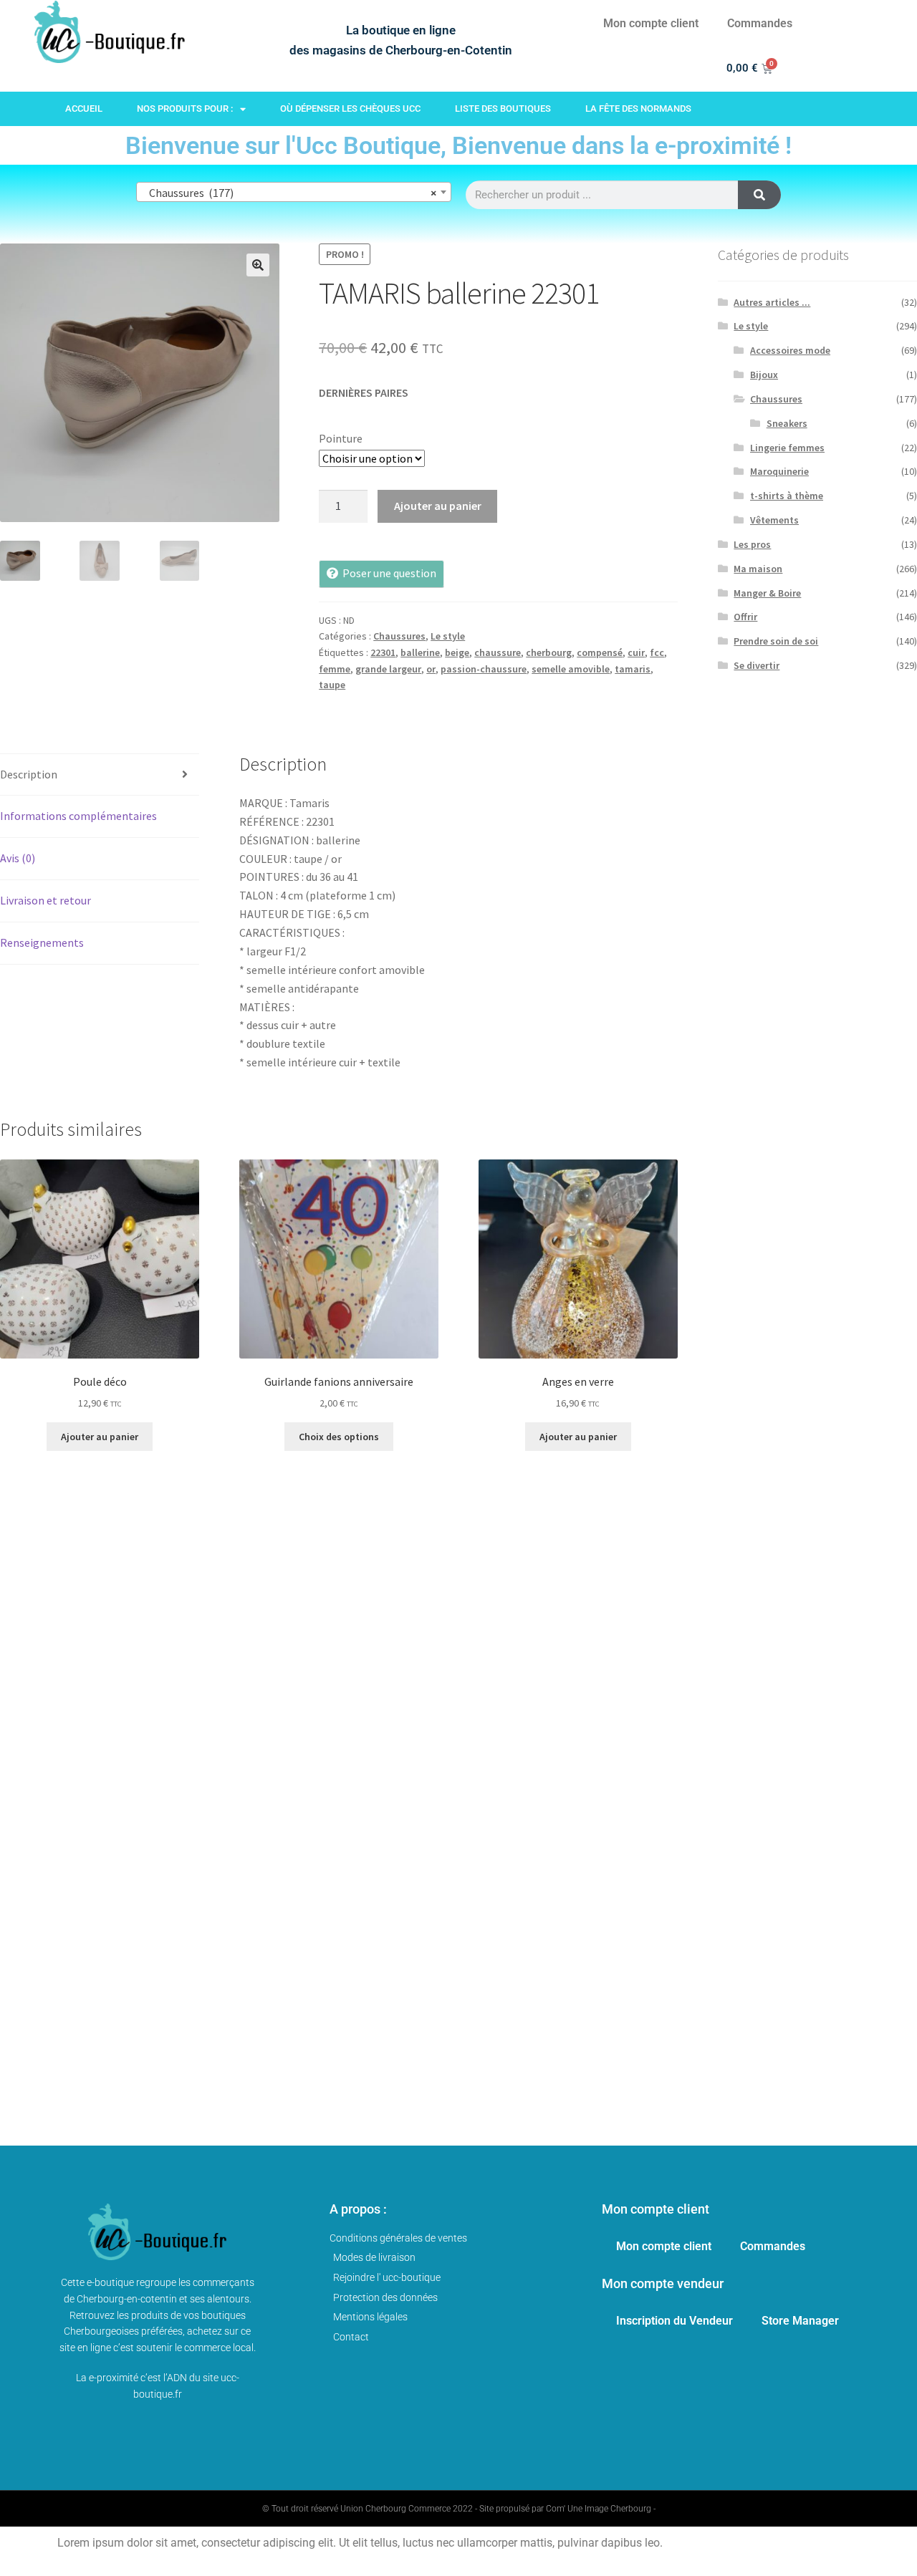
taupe (332, 685)
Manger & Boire (767, 593)
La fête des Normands (638, 108)
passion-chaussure (484, 669)
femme (335, 669)
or (431, 669)
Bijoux (764, 375)
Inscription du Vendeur (674, 2321)
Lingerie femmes (787, 448)
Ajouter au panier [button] (100, 1437)
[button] (258, 265)
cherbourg (549, 652)
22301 (383, 652)
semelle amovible (571, 669)
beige (457, 652)
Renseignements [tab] (42, 942)
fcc (657, 652)
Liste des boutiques (503, 108)
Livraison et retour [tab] (45, 900)
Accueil (84, 108)
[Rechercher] (759, 195)
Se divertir (757, 665)
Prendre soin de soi (776, 641)
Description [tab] (29, 774)
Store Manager (800, 2321)
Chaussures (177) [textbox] (289, 193)
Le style (448, 636)
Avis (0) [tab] (18, 858)
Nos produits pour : (185, 108)
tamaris (633, 669)
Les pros (752, 544)
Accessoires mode (790, 350)
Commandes (760, 23)
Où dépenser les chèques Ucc (350, 108)
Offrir (745, 617)
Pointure (341, 438)
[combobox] (294, 192)
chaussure (498, 652)
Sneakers (787, 423)
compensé (600, 652)
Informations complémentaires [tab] (78, 816)
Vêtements (774, 520)
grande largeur (388, 669)
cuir (636, 652)
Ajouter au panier (438, 506)
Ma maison (758, 569)
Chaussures (399, 636)
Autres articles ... (772, 302)
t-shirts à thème (787, 496)
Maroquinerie (779, 471)
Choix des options (339, 1437)
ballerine (420, 652)
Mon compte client (651, 23)
